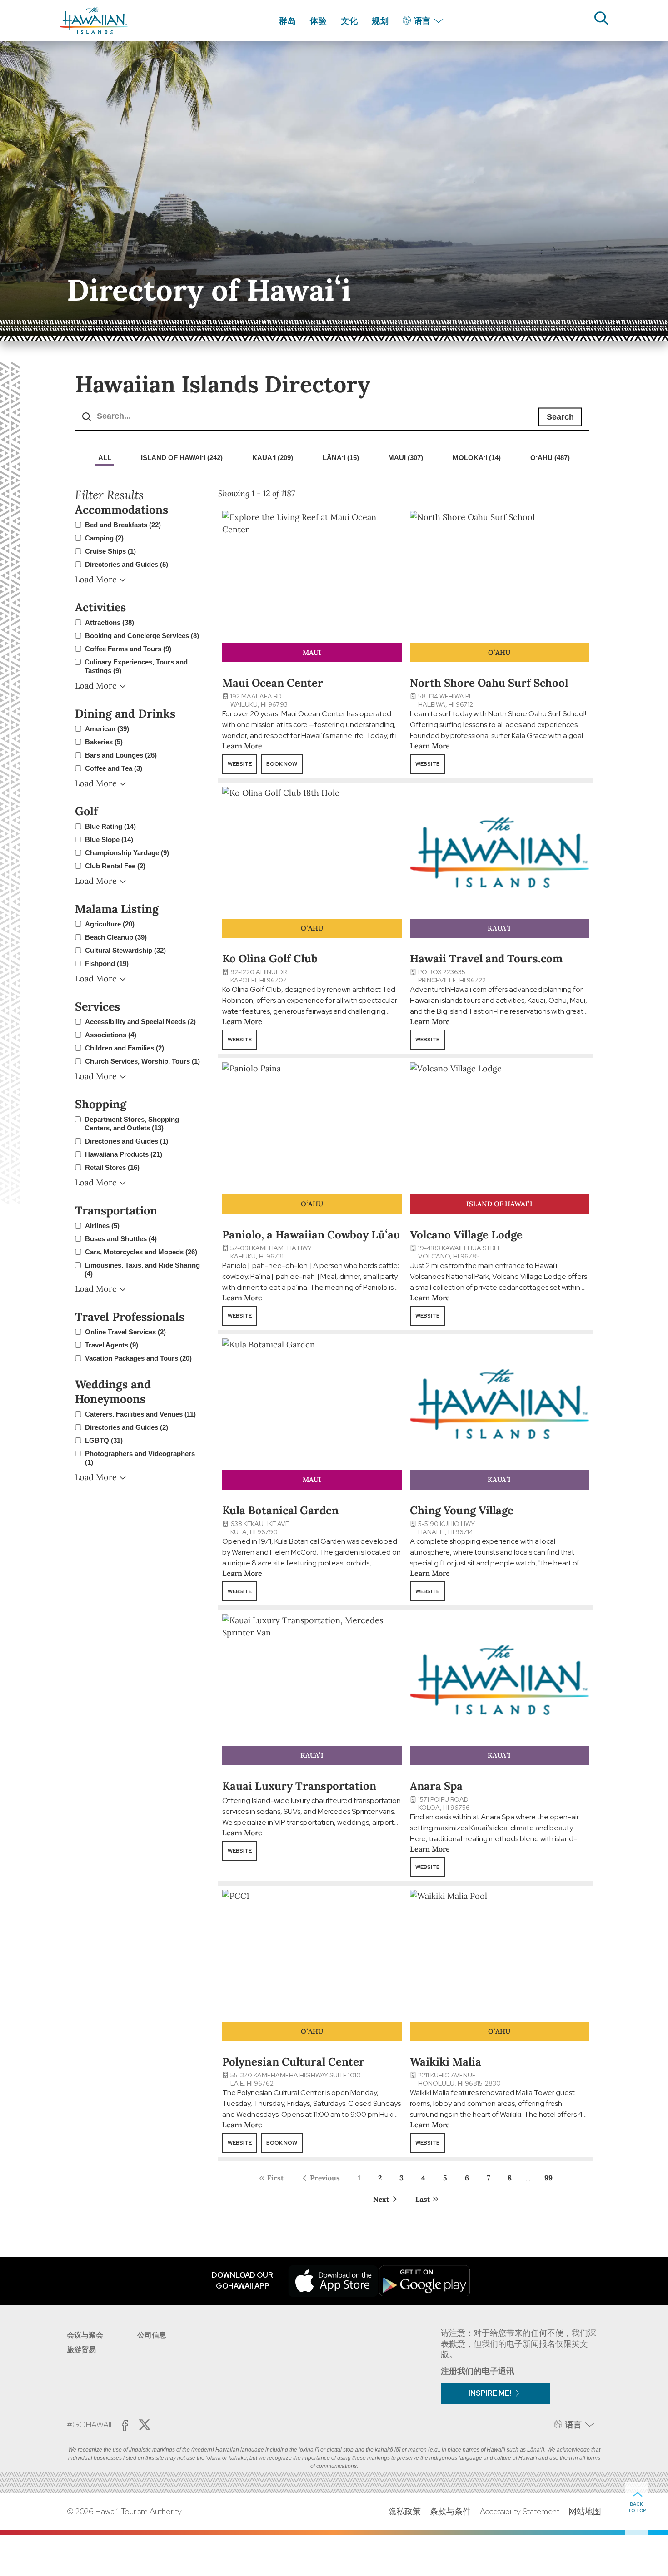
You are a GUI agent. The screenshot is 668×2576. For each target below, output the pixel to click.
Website (240, 764)
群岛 (288, 21)
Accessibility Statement (520, 2511)
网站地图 (585, 2511)
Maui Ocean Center (273, 683)
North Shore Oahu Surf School (489, 683)
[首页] (94, 21)
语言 (422, 21)
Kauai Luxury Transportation (299, 1786)
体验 (319, 21)
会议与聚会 (85, 2335)
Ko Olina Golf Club (270, 959)
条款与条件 (450, 2511)
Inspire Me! (490, 2393)
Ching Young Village (462, 1510)
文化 (349, 21)
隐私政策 (404, 2511)
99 (548, 2178)
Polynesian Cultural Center (293, 2062)
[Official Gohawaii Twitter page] (145, 2425)
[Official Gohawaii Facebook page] (125, 2425)
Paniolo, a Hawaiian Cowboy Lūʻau (311, 1235)
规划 (380, 21)
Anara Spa (436, 1786)
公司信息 (152, 2335)
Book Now (282, 764)
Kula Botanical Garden (280, 1510)
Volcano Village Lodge (466, 1235)
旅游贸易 (81, 2350)
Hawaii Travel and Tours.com (486, 959)
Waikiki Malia (446, 2062)
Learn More (242, 746)
